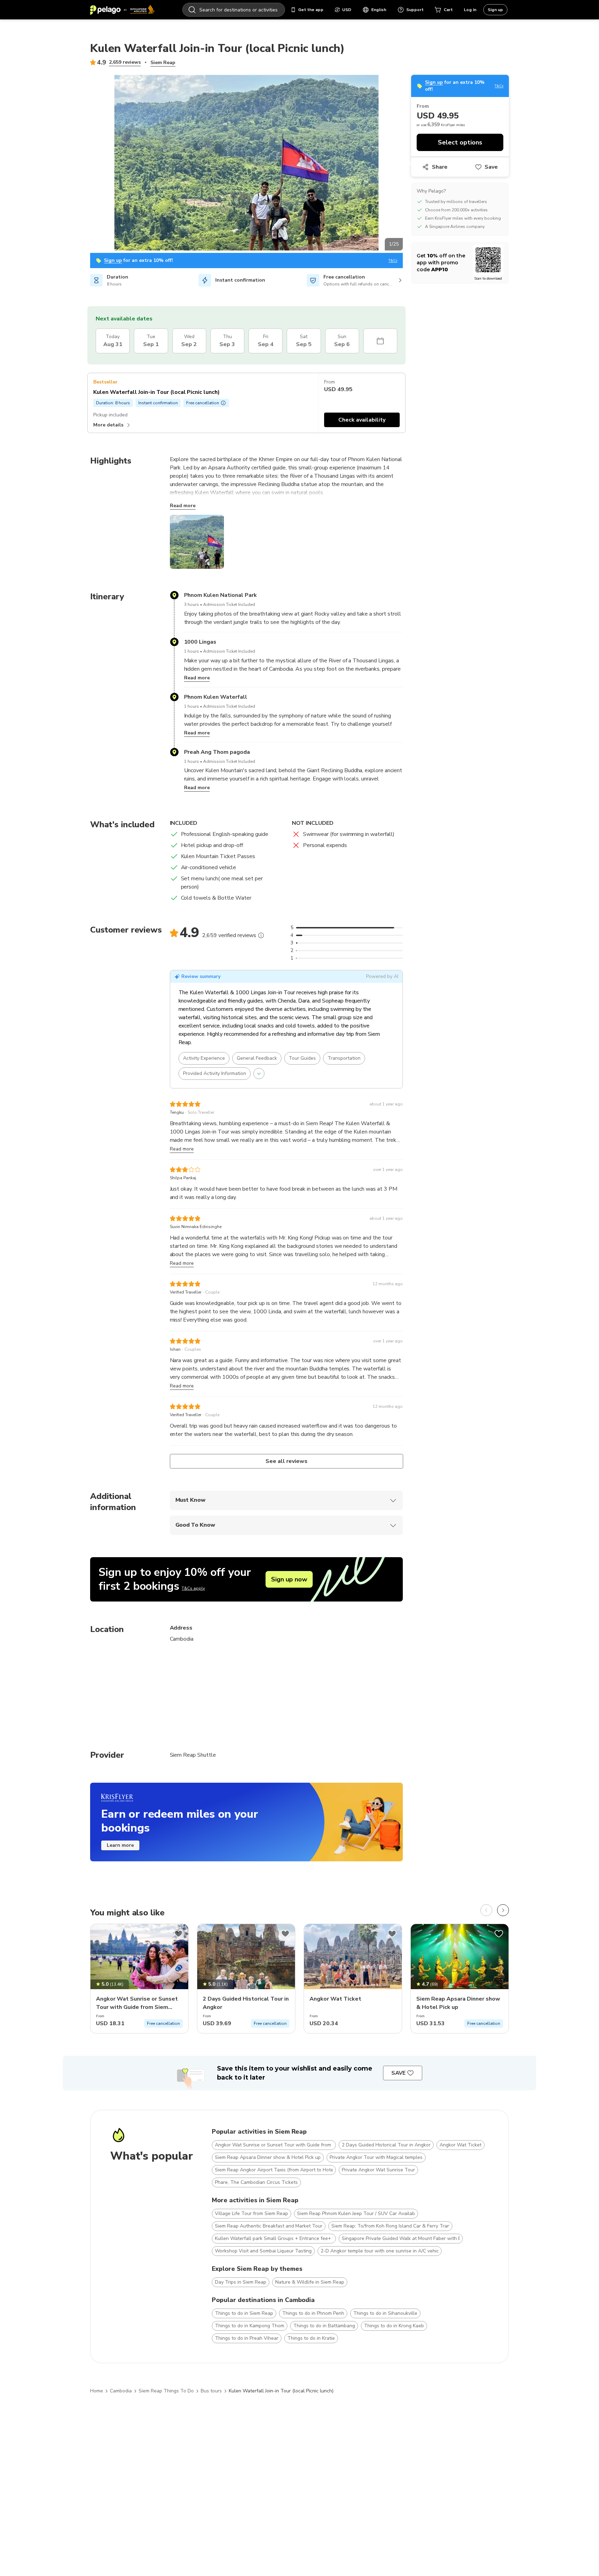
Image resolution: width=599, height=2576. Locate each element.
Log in (470, 10)
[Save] (179, 1934)
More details (108, 425)
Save (491, 167)
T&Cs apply (193, 1588)
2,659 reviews (125, 62)
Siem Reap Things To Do (166, 2391)
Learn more (120, 1845)
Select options (460, 142)
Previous (85, 164)
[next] (503, 1910)
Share (440, 167)
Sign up (495, 10)
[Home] (122, 10)
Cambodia (121, 2391)
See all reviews (286, 1461)
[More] (261, 935)
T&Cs (393, 261)
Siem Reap (163, 63)
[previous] (486, 1910)
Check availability (362, 420)
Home (97, 2391)
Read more (183, 506)
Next (408, 164)
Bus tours (211, 2391)
